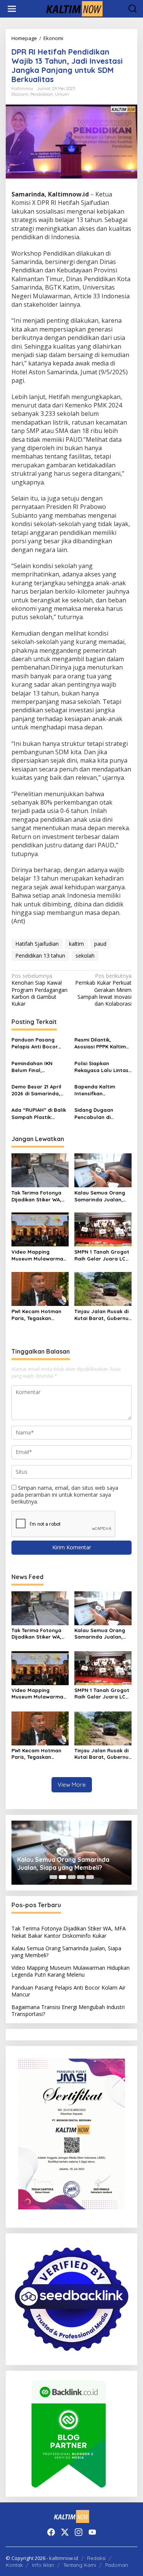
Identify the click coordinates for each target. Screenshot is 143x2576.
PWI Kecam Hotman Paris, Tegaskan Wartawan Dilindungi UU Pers (38, 1315)
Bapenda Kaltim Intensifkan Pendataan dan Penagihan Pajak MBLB (96, 1090)
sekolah (85, 956)
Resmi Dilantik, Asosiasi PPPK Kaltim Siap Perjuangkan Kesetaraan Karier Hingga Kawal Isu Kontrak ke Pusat (100, 1043)
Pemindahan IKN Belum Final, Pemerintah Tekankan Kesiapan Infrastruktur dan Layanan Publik (39, 1067)
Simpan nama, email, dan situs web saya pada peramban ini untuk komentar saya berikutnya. (65, 1495)
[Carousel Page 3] (72, 1877)
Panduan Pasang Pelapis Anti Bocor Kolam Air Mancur (35, 1043)
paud (100, 944)
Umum (62, 94)
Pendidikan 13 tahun (40, 956)
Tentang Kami (80, 2565)
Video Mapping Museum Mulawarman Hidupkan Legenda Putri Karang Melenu (39, 1255)
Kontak (14, 2565)
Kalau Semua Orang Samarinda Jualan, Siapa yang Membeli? (101, 1196)
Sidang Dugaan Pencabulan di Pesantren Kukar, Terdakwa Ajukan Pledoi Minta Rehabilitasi (96, 1113)
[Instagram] (79, 2532)
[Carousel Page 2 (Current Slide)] (63, 1877)
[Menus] (12, 9)
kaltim (76, 944)
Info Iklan (43, 2565)
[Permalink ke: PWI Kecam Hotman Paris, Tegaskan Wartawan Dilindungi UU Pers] (40, 1288)
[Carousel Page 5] (90, 1877)
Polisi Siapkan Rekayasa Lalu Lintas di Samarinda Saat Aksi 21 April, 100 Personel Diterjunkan (101, 1067)
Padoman (117, 2565)
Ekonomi (20, 94)
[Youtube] (92, 2532)
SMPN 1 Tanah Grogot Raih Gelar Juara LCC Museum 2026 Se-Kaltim (102, 1255)
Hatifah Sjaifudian (37, 944)
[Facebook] (51, 2532)
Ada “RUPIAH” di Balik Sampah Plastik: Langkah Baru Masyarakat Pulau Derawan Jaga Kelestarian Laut (39, 1113)
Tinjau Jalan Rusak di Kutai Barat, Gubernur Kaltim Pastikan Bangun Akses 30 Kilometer (103, 1315)
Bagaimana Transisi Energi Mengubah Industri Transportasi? (68, 2010)
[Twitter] (65, 2532)
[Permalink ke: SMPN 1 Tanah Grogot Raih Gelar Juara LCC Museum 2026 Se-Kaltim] (103, 1229)
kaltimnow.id (64, 2558)
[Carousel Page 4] (81, 1877)
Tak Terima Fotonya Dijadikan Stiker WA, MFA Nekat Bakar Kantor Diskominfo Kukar (36, 1196)
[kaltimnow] (73, 8)
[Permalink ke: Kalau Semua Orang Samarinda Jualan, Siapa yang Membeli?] (103, 1170)
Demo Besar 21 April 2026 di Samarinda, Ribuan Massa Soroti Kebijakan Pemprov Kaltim (38, 1090)
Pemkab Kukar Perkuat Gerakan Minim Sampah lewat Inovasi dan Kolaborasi (103, 990)
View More (72, 1785)
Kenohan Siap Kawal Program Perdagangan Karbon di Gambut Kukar (39, 990)
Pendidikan (42, 94)
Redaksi (96, 2558)
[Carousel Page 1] (53, 1877)
